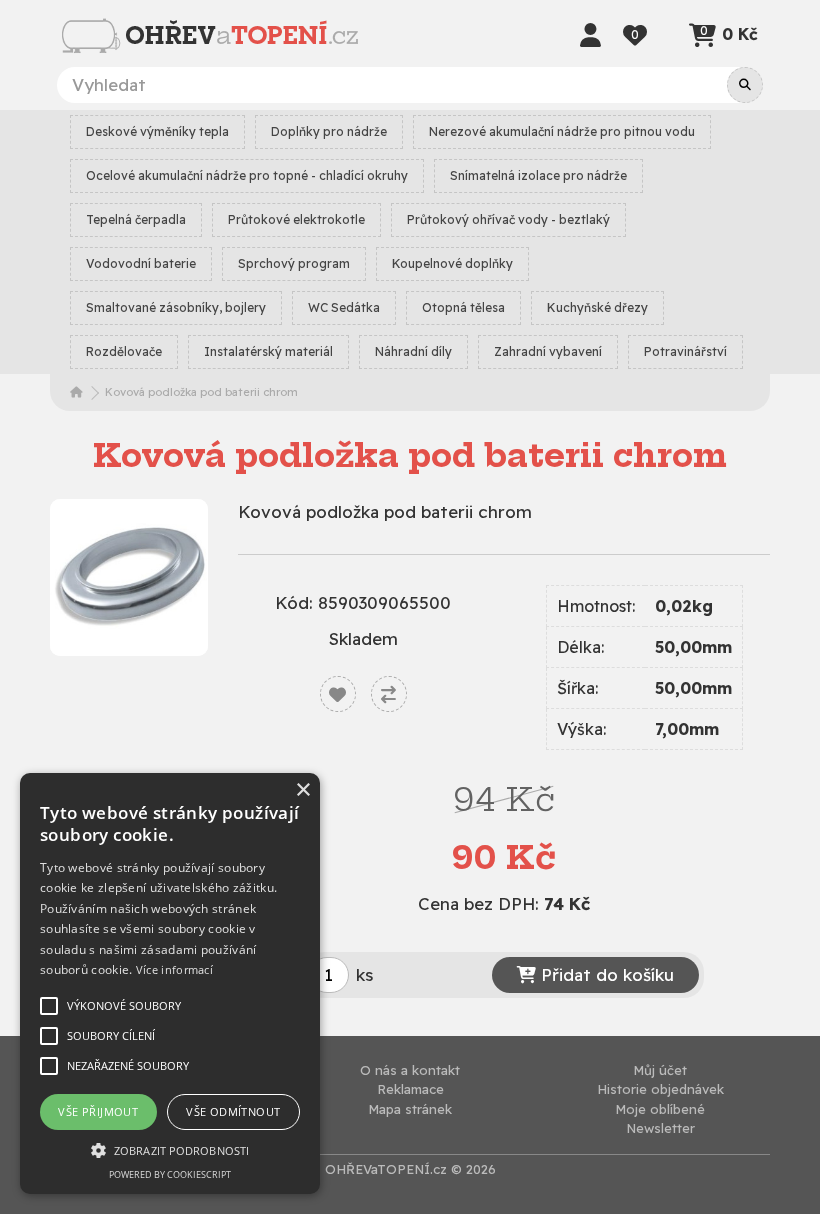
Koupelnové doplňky (452, 263)
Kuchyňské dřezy (597, 307)
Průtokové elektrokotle (296, 219)
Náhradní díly (413, 351)
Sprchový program (294, 263)
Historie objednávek (660, 1089)
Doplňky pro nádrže (329, 131)
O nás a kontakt (410, 1070)
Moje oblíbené (660, 1109)
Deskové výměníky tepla (157, 131)
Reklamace (410, 1089)
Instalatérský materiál (268, 351)
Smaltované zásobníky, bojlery (176, 307)
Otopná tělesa (463, 307)
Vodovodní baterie (141, 263)
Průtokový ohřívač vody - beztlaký (508, 219)
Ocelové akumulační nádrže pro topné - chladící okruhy (247, 175)
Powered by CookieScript (170, 1174)
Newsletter (660, 1128)
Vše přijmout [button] (98, 1111)
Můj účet (660, 1070)
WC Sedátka (344, 307)
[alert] (170, 983)
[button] (170, 1150)
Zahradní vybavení (548, 351)
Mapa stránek (410, 1109)
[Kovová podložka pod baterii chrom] (129, 578)
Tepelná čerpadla (136, 219)
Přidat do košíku (605, 974)
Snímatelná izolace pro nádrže (538, 175)
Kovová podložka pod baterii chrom (201, 392)
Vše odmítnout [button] (233, 1111)
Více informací (174, 969)
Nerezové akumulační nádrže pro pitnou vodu (562, 131)
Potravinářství (685, 351)
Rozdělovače (124, 351)
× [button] (302, 790)
